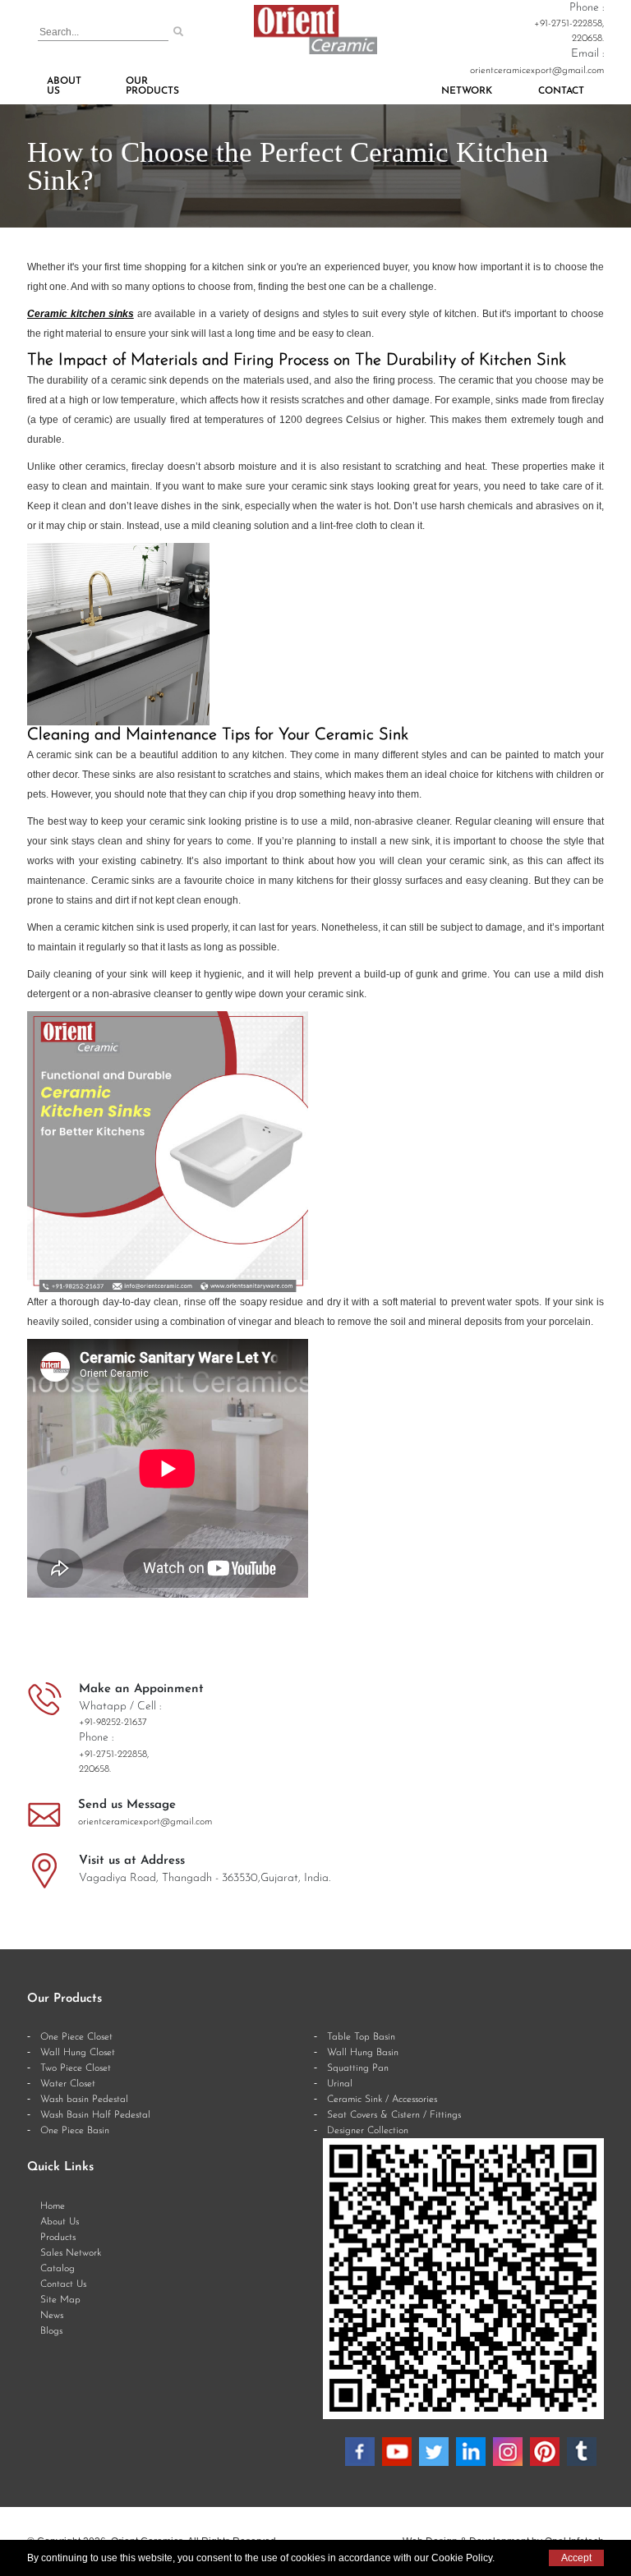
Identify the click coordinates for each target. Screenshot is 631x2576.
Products (58, 2238)
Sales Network (71, 2253)
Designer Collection (368, 2131)
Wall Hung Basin (363, 2053)
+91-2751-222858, (569, 24)
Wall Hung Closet (78, 2053)
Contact (561, 91)
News (52, 2316)
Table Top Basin (361, 2037)
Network (467, 91)
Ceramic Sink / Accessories (382, 2100)
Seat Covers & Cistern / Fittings (394, 2115)
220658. (588, 39)
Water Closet (68, 2084)
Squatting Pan (358, 2068)
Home (53, 2206)
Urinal (340, 2084)
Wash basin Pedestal (84, 2100)
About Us (64, 86)
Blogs (51, 2331)
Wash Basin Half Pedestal (95, 2115)
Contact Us (63, 2284)
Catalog (58, 2269)
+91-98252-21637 (113, 1723)
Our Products (152, 86)
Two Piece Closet (76, 2068)
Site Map (60, 2300)
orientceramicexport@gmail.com (537, 71)
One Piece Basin (75, 2131)
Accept (576, 2558)
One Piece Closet (76, 2037)
